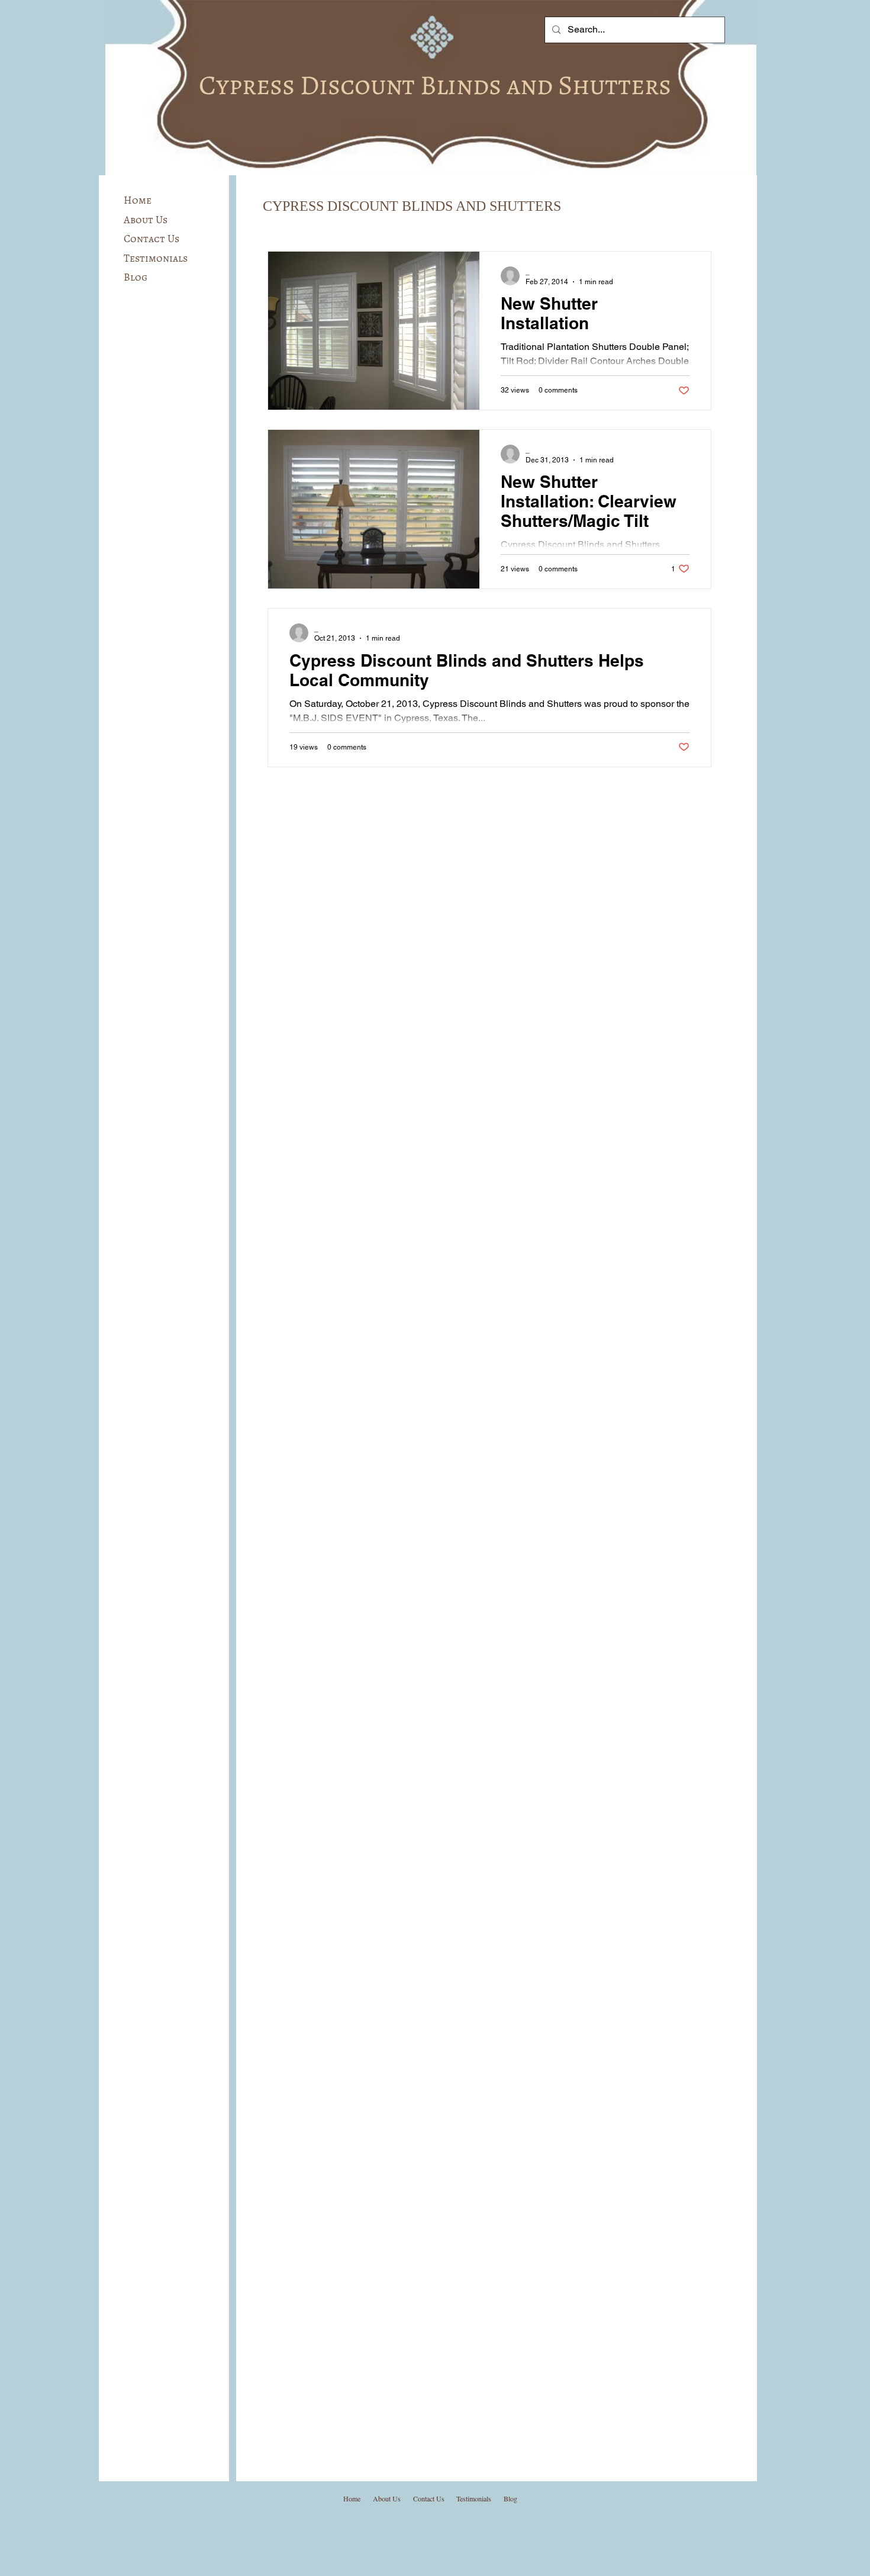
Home (138, 200)
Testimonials (156, 258)
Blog (136, 277)
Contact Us (152, 239)
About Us (146, 220)
